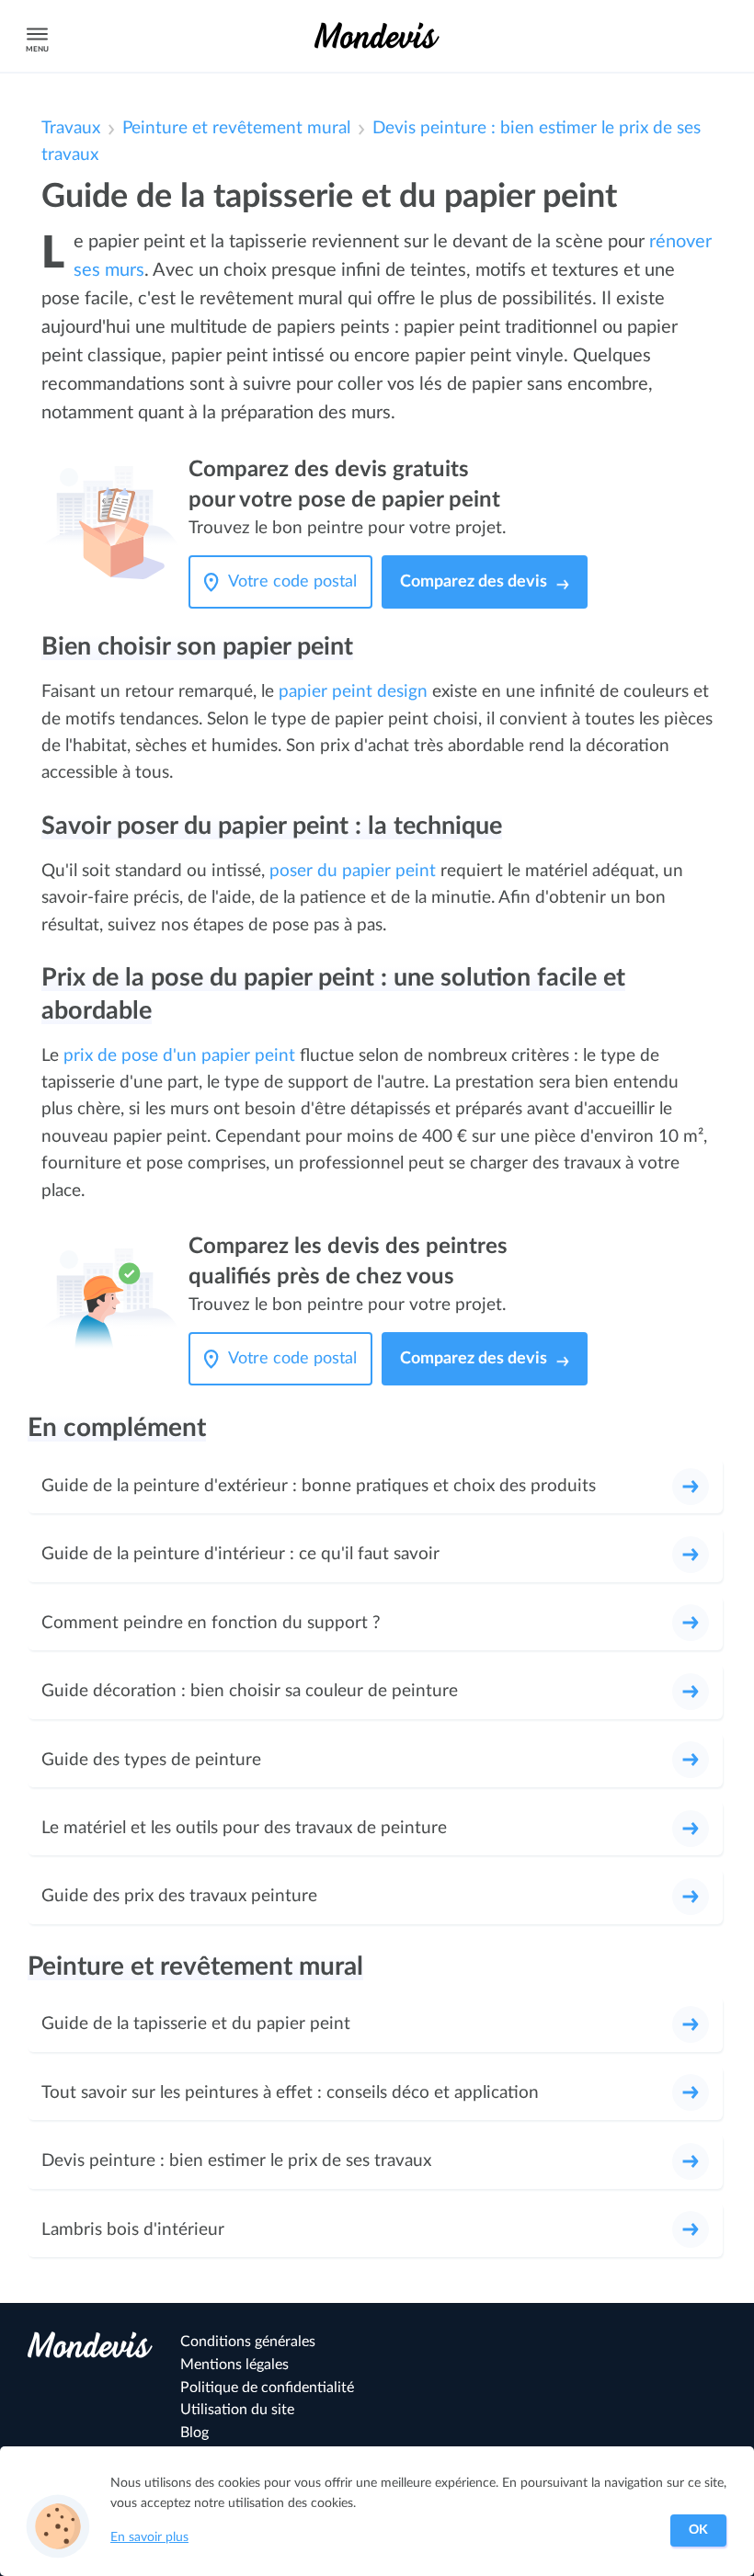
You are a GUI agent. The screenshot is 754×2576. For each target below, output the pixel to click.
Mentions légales (234, 2365)
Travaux (71, 128)
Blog (194, 2433)
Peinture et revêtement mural (236, 128)
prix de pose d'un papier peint (179, 1056)
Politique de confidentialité (267, 2388)
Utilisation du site (237, 2410)
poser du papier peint (353, 871)
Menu (37, 49)
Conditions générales (248, 2342)
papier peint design (353, 692)
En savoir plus (149, 2537)
